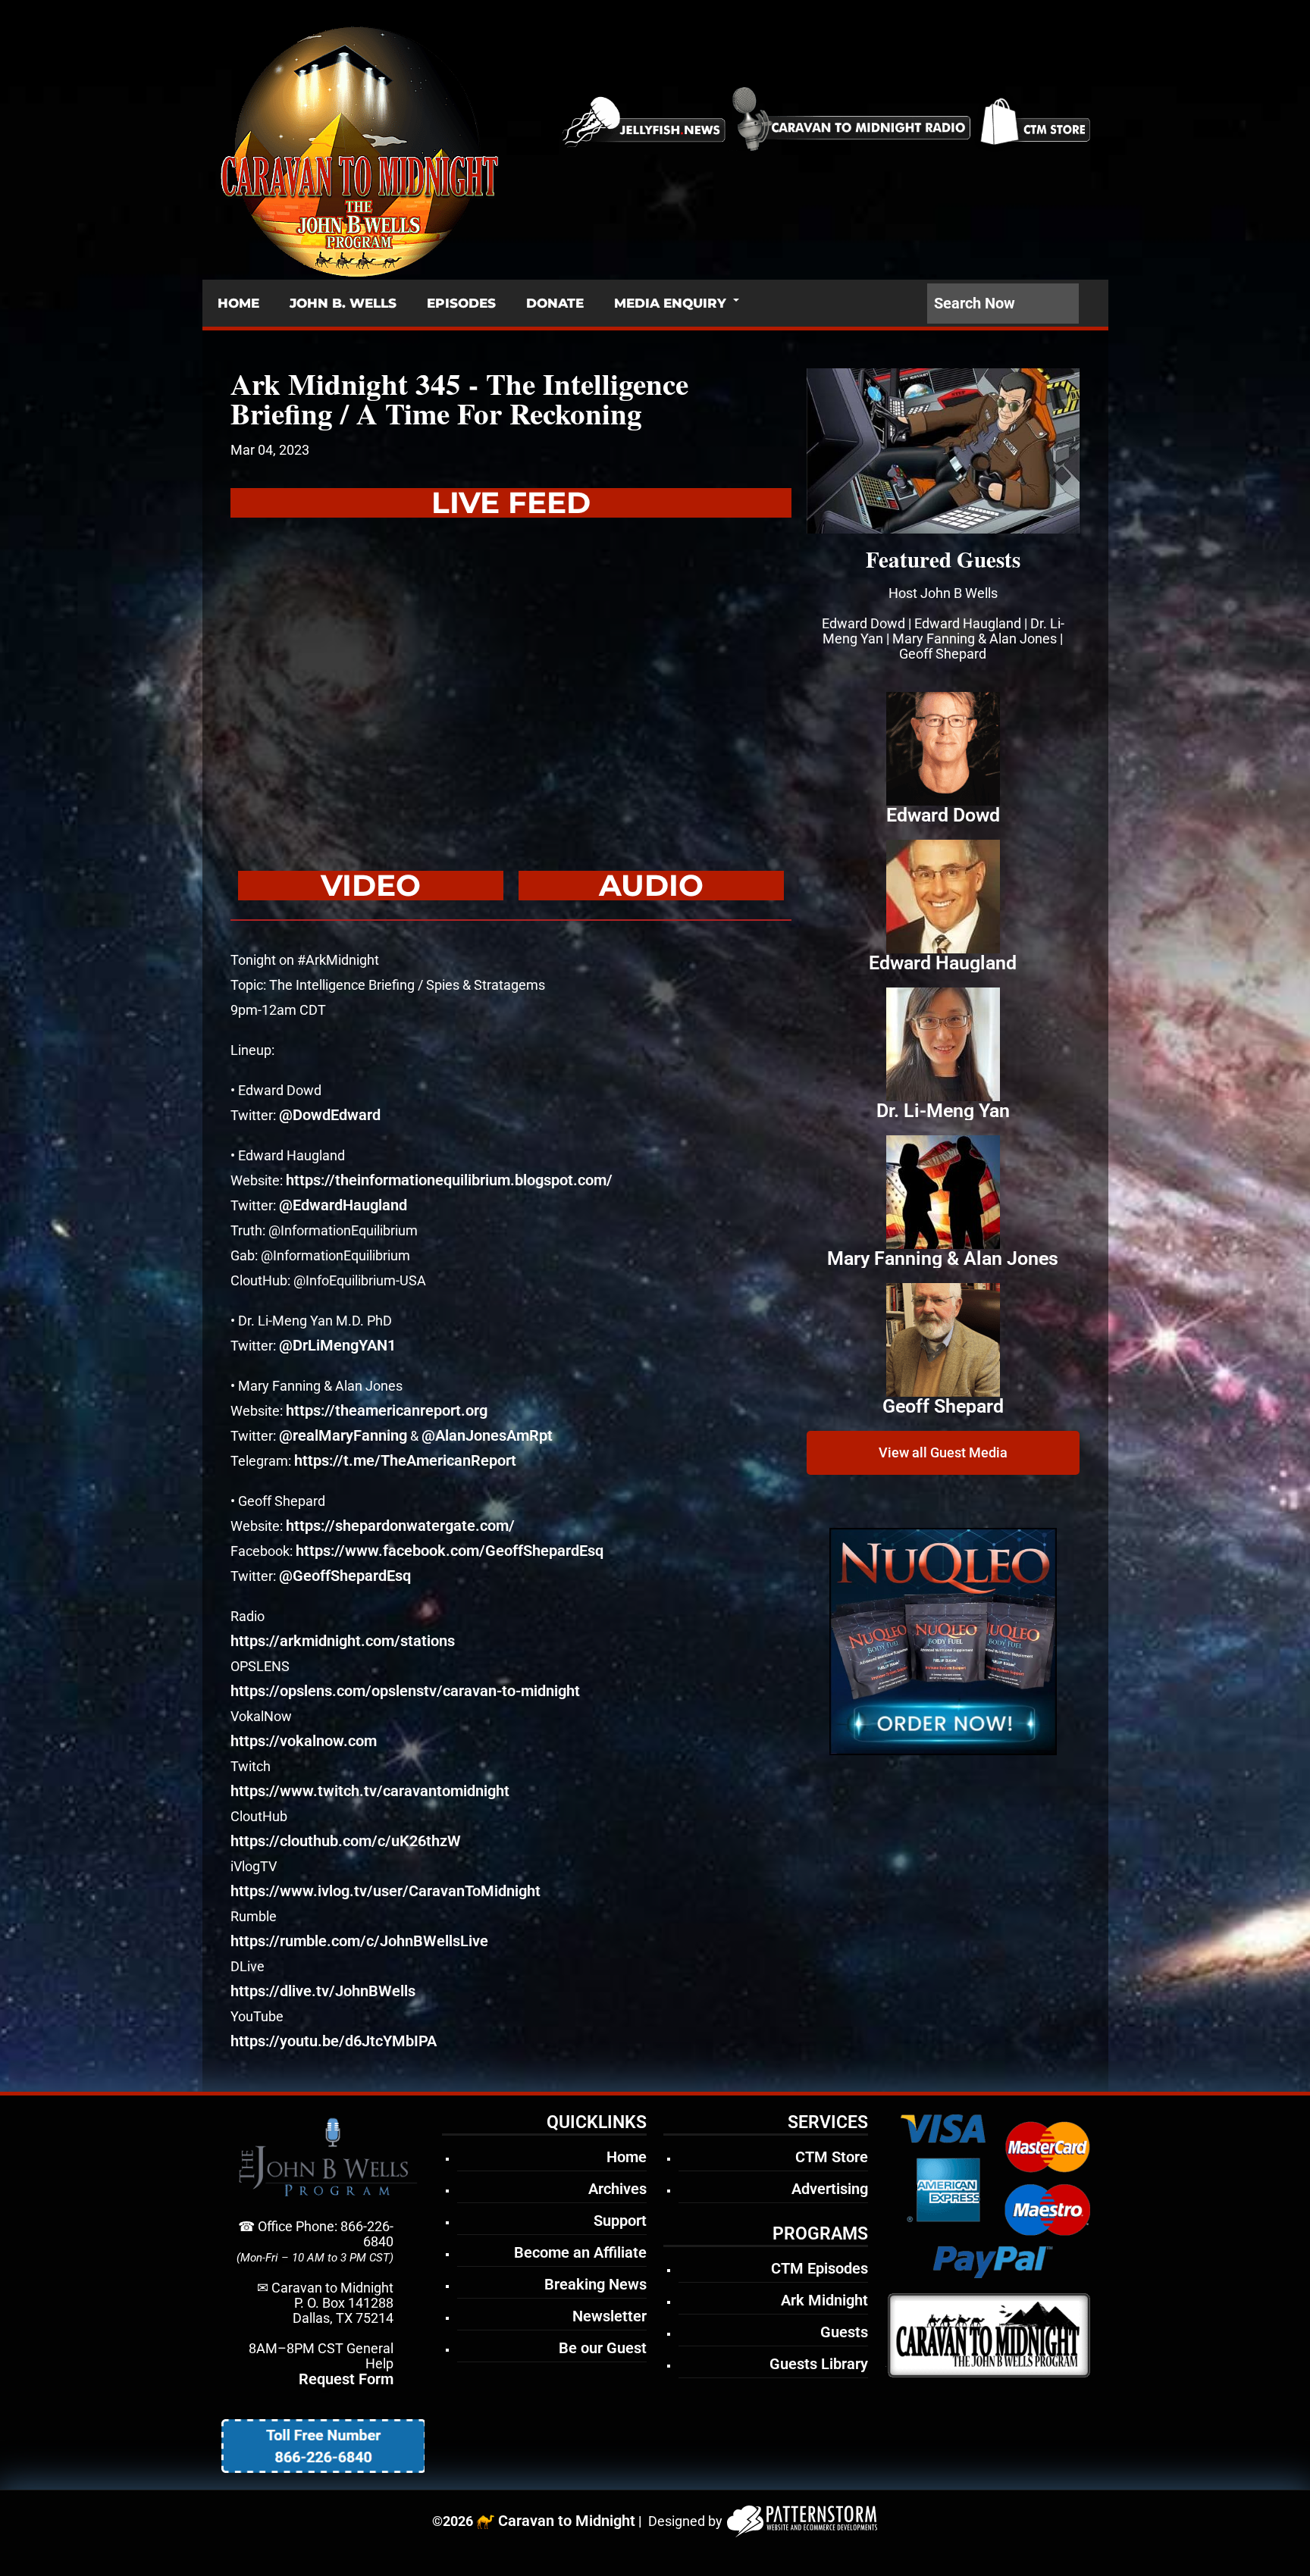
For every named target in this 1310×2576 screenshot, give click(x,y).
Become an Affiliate (580, 2252)
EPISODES (461, 303)
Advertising (830, 2189)
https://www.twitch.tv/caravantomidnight (370, 1791)
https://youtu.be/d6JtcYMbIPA (334, 2041)
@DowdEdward (330, 1115)
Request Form (346, 2379)
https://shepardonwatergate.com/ (400, 1526)
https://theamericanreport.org (387, 1410)
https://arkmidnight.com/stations (343, 1641)
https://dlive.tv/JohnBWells (323, 1991)
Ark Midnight (824, 2300)
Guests (844, 2332)
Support (620, 2221)
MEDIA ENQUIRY (670, 303)
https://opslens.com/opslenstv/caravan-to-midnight (405, 1691)
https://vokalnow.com (304, 1741)
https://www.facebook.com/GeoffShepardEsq (450, 1551)
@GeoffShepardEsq (345, 1576)
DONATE (555, 303)
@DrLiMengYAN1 (337, 1345)
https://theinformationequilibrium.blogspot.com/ (449, 1180)
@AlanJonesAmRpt (487, 1435)
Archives (617, 2189)
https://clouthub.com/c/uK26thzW (346, 1841)
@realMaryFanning (343, 1435)
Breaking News (595, 2284)
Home (627, 2157)
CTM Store (832, 2157)
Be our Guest (603, 2348)
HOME (238, 303)
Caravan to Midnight (567, 2521)
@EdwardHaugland (343, 1205)
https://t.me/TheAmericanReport (405, 1460)
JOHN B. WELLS (343, 303)
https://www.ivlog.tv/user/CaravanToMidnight (385, 1891)
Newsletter (610, 2316)
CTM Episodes (820, 2268)
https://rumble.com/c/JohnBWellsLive (359, 1941)
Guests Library (819, 2364)
